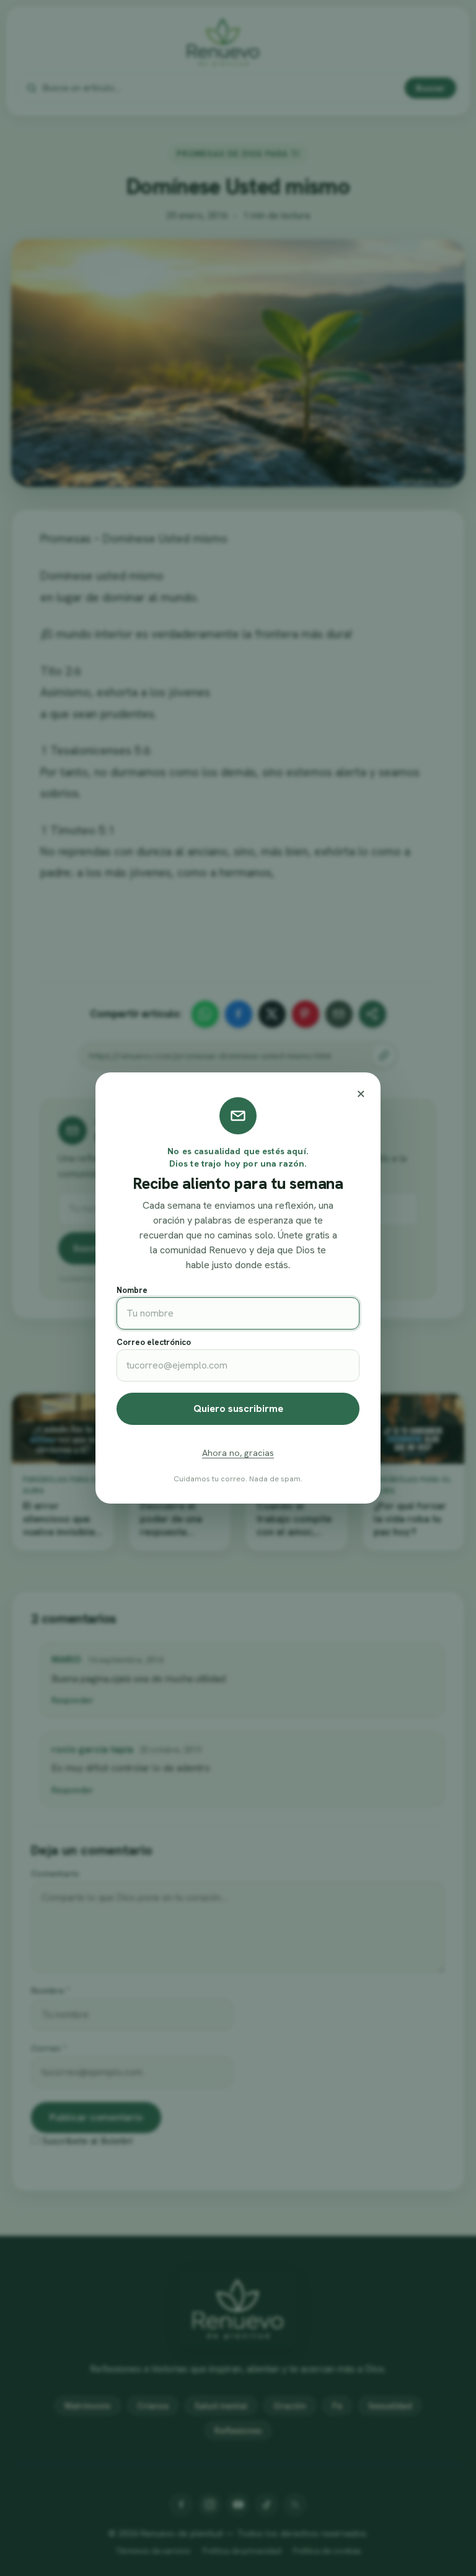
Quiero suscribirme (238, 1408)
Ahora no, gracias (238, 1453)
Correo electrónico (154, 1342)
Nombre (132, 1290)
